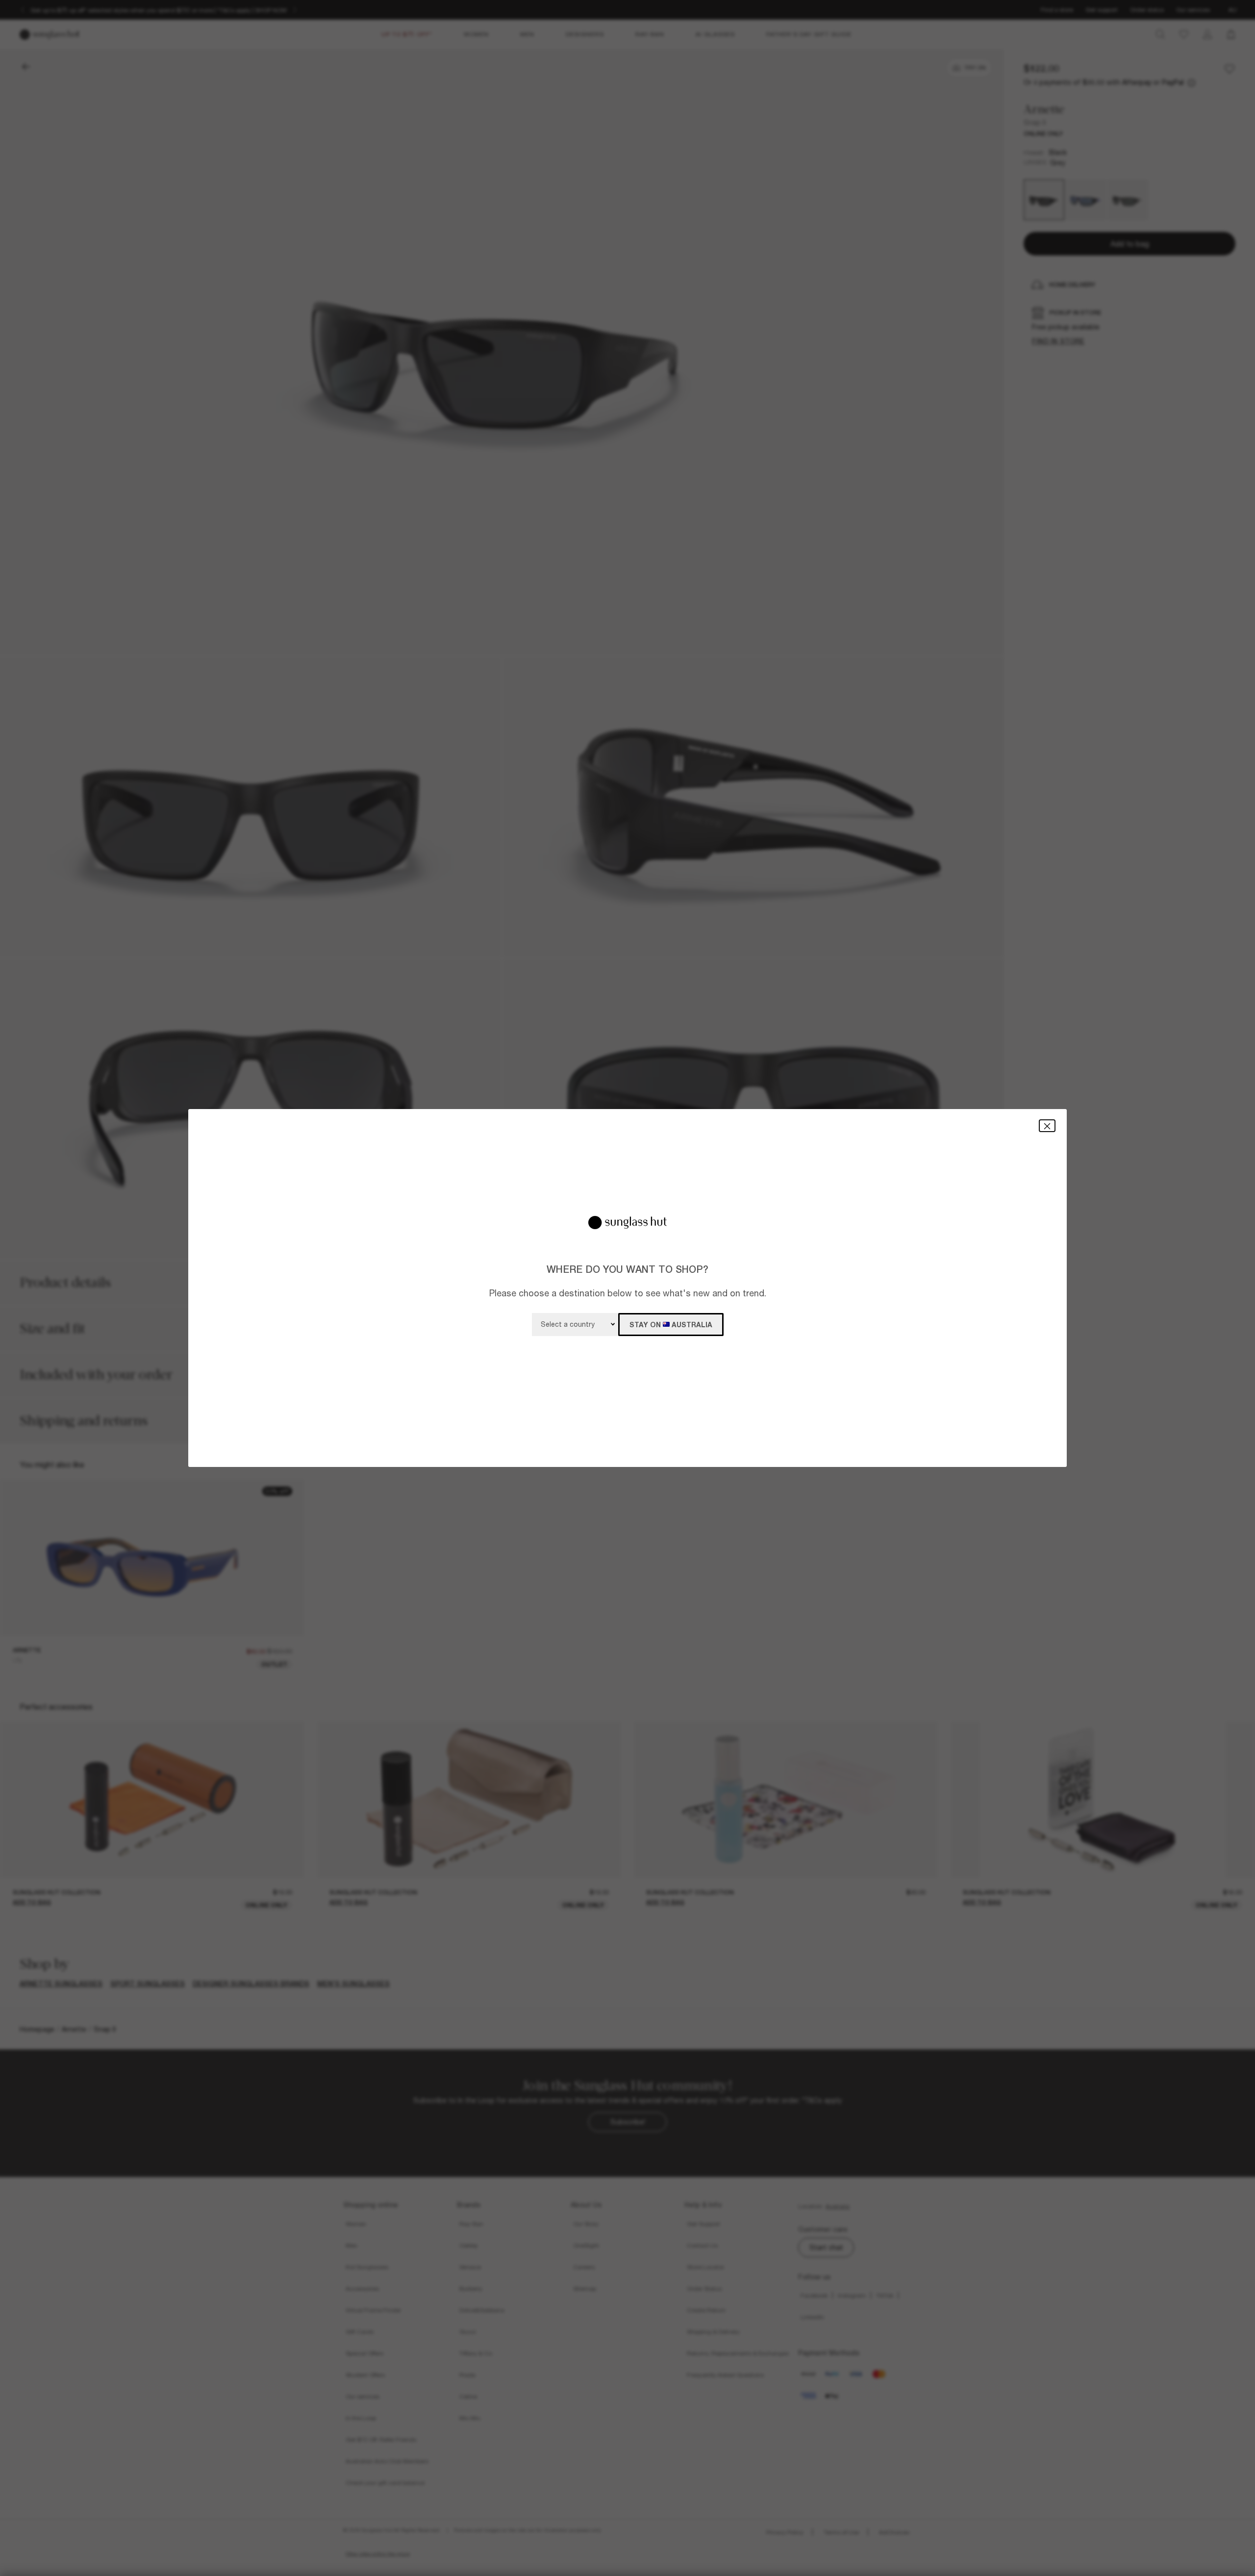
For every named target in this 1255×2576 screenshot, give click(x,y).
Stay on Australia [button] (671, 1325)
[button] (1047, 1125)
